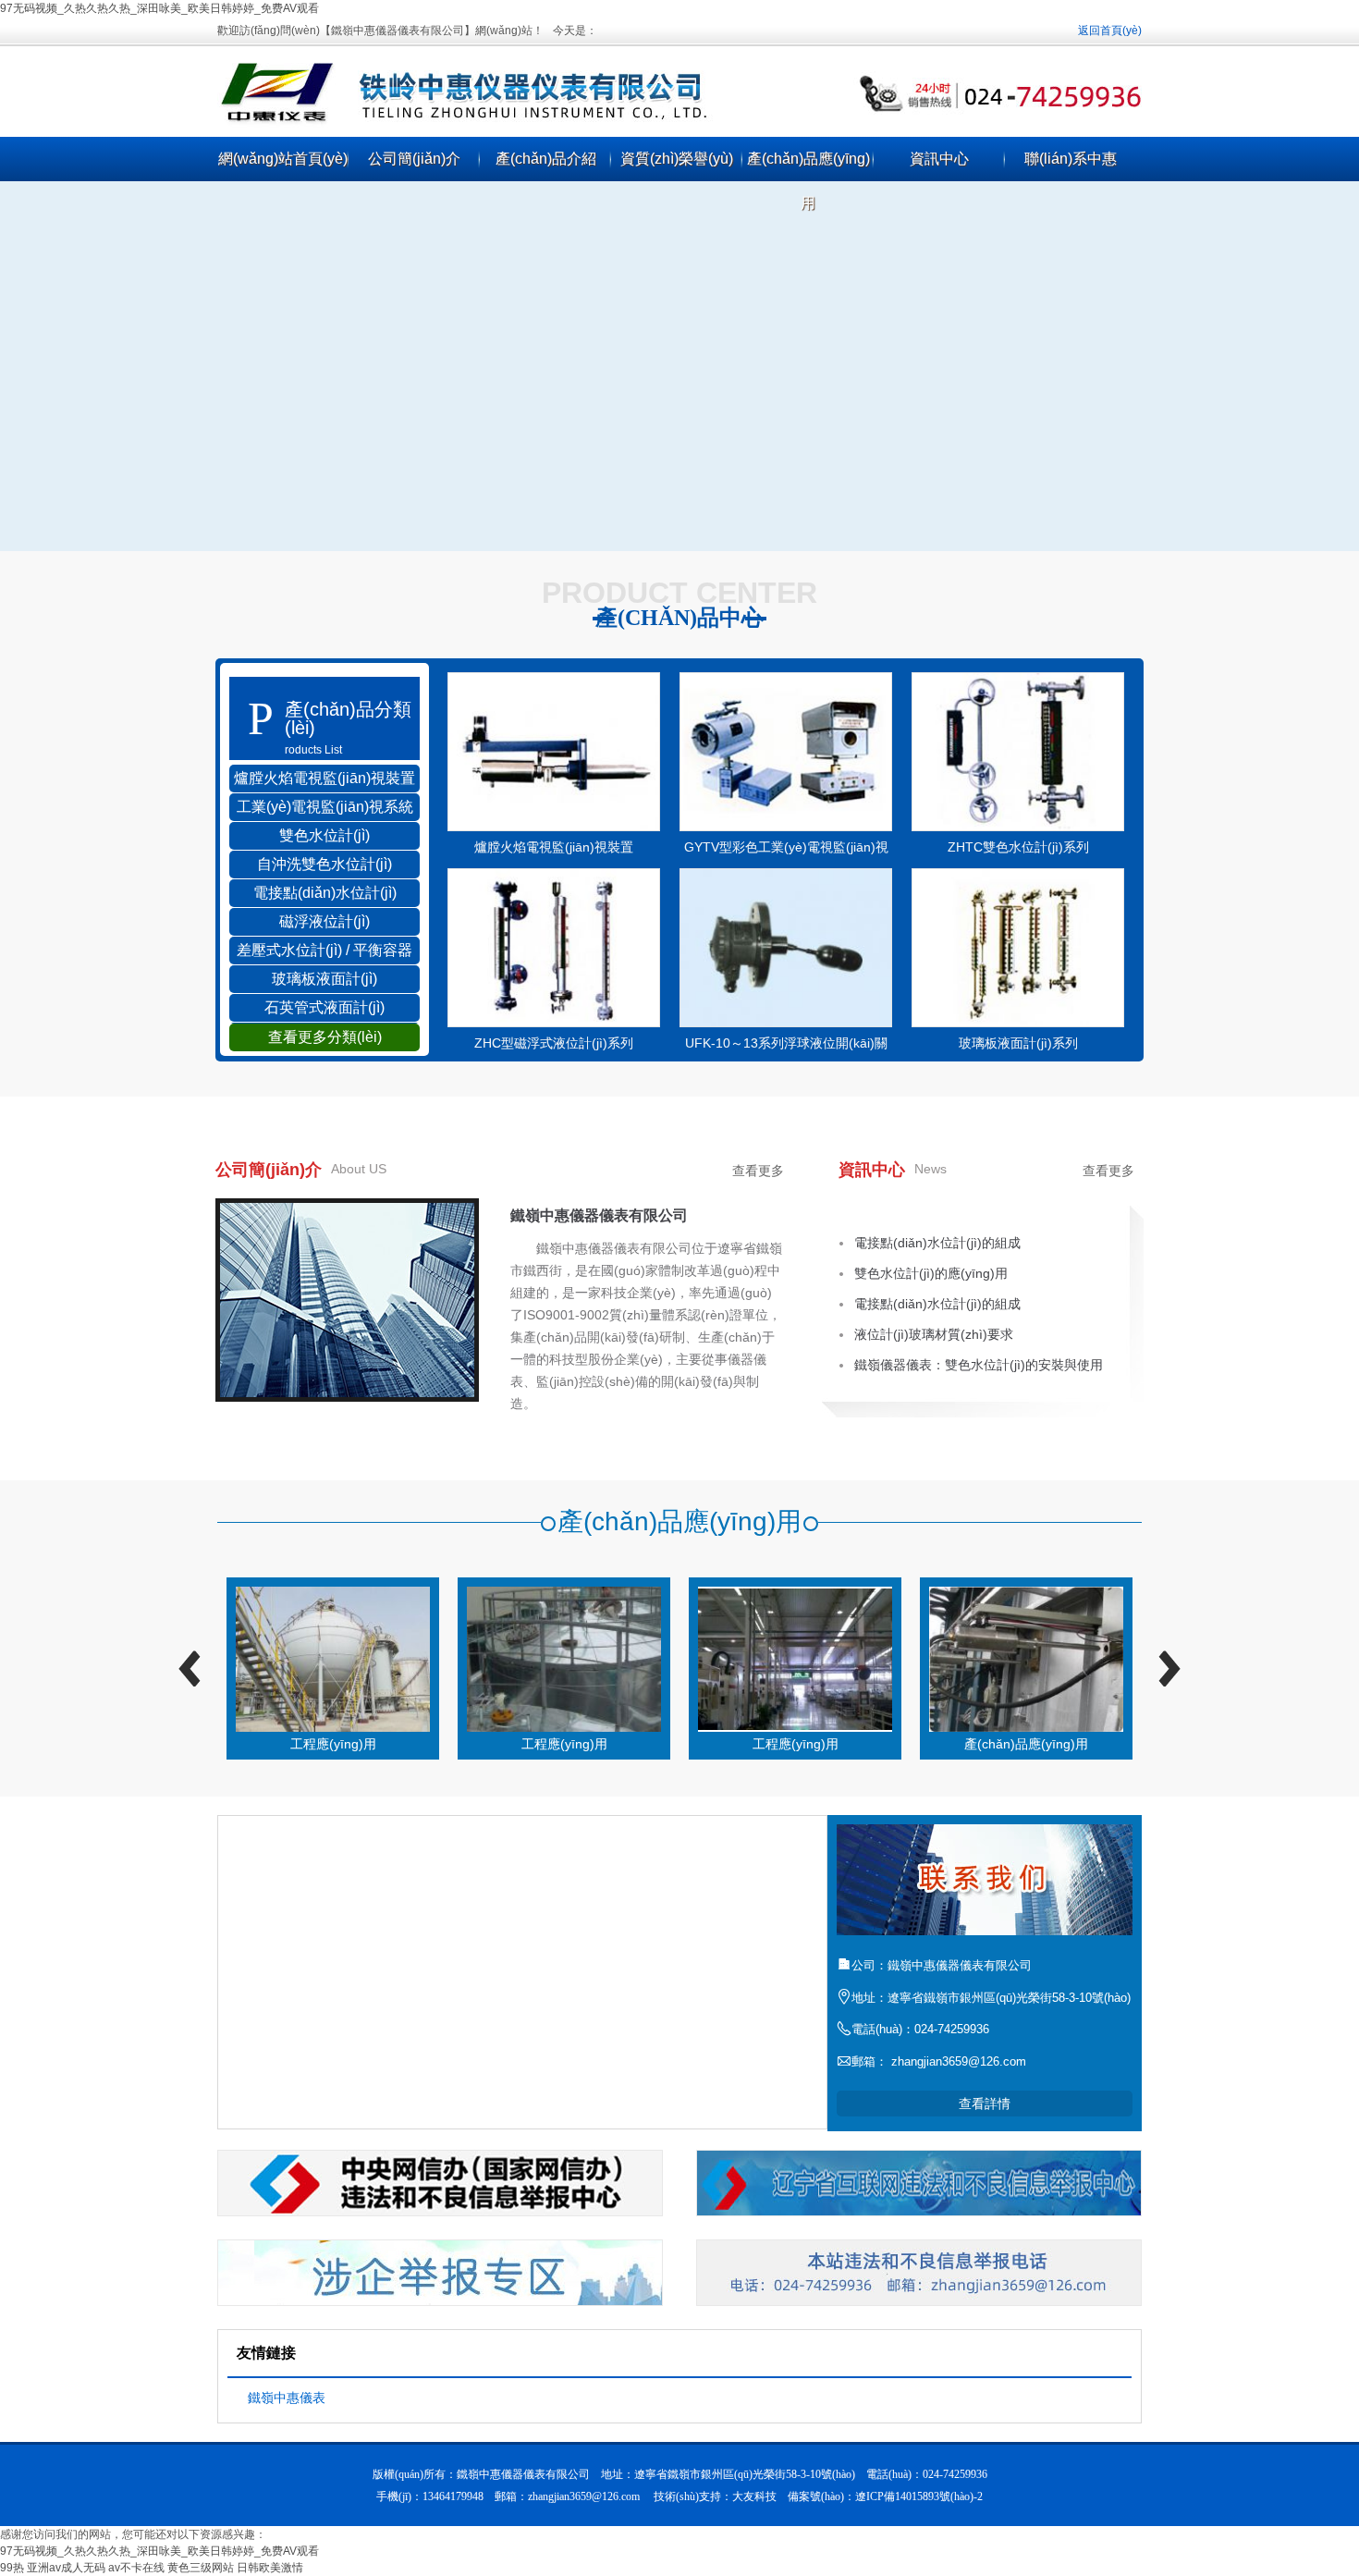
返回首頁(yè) (1110, 31)
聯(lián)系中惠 (1071, 159)
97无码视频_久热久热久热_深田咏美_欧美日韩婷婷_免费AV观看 (159, 8)
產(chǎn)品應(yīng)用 (808, 181)
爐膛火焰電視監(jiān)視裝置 (324, 778)
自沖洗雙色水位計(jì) (324, 864)
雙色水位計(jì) (324, 835)
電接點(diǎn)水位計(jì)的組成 (937, 1243)
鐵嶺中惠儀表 (287, 2398)
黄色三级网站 (201, 2568)
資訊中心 (939, 159)
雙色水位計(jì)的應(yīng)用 (931, 1273)
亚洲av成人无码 (66, 2568)
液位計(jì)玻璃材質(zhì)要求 (934, 1334)
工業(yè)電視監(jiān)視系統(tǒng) (325, 810)
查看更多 (758, 1171)
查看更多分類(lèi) (325, 1037)
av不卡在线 (136, 2568)
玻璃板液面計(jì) (324, 979)
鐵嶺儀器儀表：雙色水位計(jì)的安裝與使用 (979, 1365)
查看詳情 (985, 2104)
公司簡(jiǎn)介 (414, 159)
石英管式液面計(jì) (324, 1007)
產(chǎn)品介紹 (546, 159)
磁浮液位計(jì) (324, 921)
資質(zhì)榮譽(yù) (677, 159)
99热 (12, 2568)
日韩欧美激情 (270, 2568)
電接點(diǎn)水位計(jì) (325, 893)
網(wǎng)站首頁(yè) (283, 159)
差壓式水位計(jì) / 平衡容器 (324, 950)
